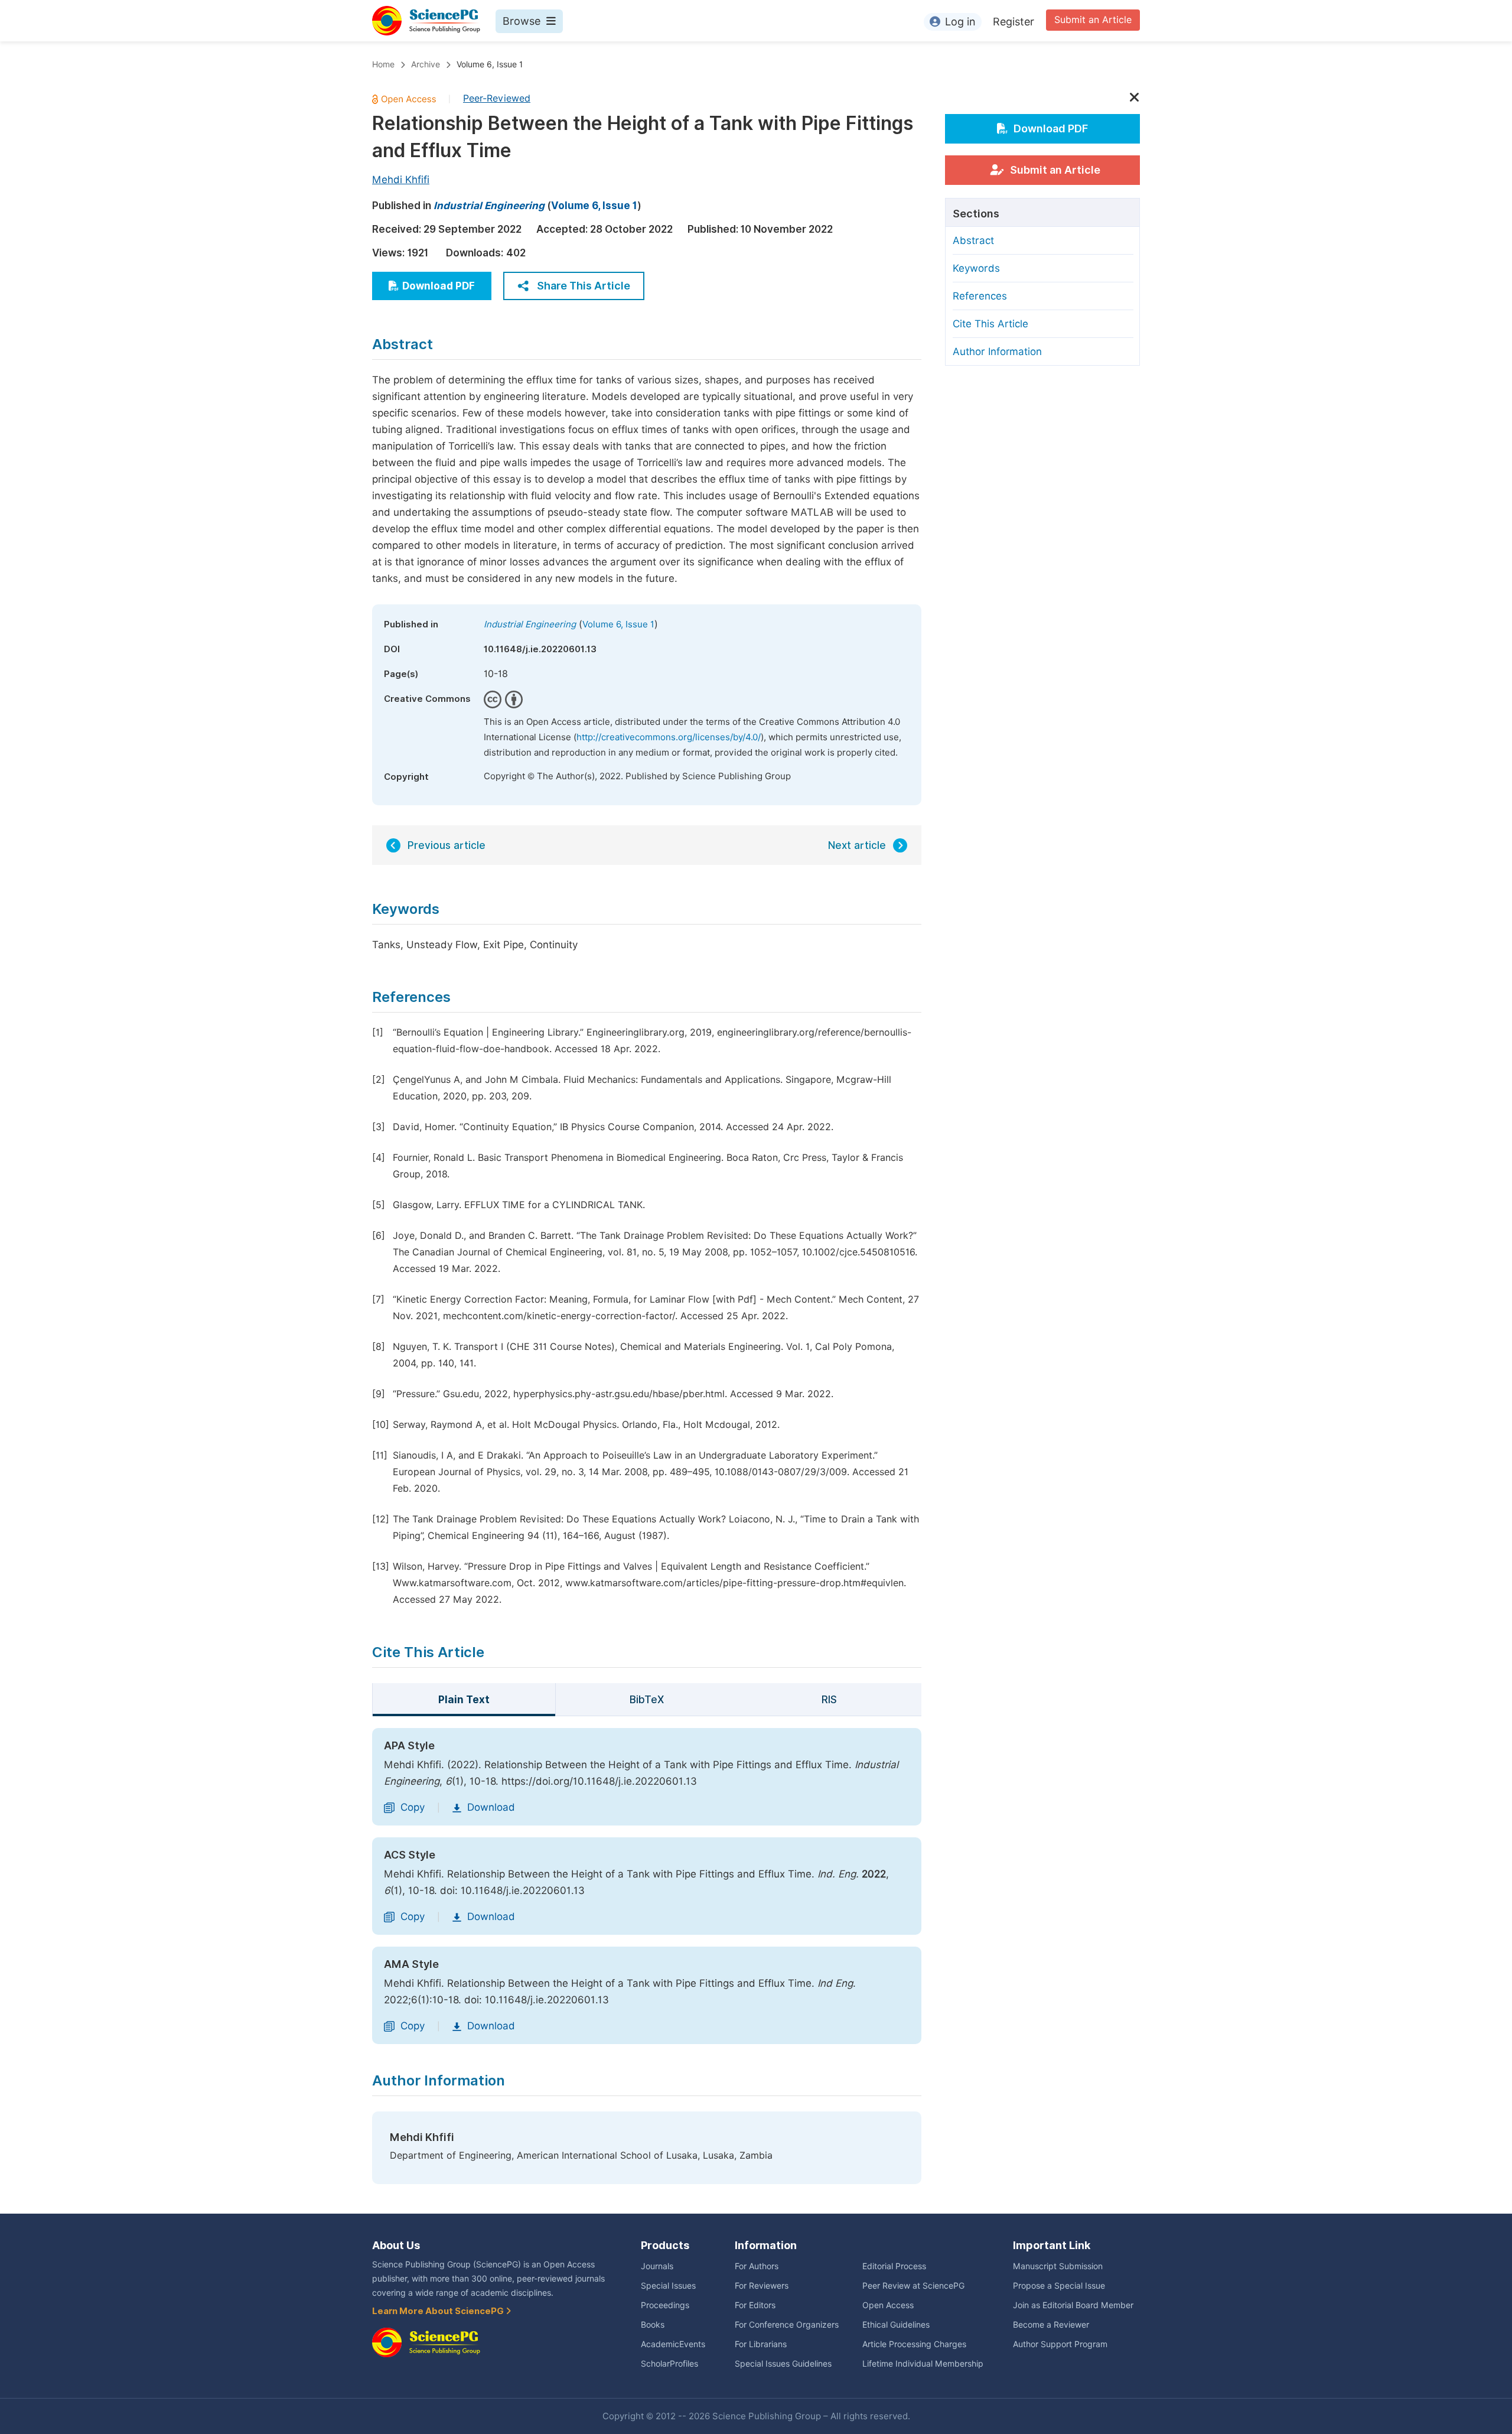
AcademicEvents (673, 2344)
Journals (657, 2266)
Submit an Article (1093, 20)
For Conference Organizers (787, 2325)
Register (1014, 22)
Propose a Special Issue (1059, 2286)
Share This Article (584, 286)
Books (653, 2325)
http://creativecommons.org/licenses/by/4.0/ (669, 737)
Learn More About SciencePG (439, 2311)
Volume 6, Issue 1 (490, 64)
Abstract (973, 240)
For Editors (755, 2305)
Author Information (997, 352)
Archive (426, 64)
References (980, 296)
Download (491, 1807)
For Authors (757, 2266)
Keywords (976, 268)
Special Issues (668, 2286)
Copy (413, 1807)
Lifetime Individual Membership (923, 2364)
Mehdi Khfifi (401, 180)
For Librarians (761, 2344)
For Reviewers (762, 2286)
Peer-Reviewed (497, 98)
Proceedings (665, 2305)
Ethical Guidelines (896, 2325)
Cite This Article (990, 324)
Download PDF (439, 286)
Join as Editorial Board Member (1073, 2305)
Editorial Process (894, 2266)
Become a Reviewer (1051, 2325)
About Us (396, 2245)
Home (383, 64)
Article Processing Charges (914, 2344)
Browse (522, 21)
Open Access (888, 2305)
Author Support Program (1060, 2344)
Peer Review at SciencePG (913, 2286)
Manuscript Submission (1058, 2266)
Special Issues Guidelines (783, 2364)
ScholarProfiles (669, 2364)
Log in (960, 22)
